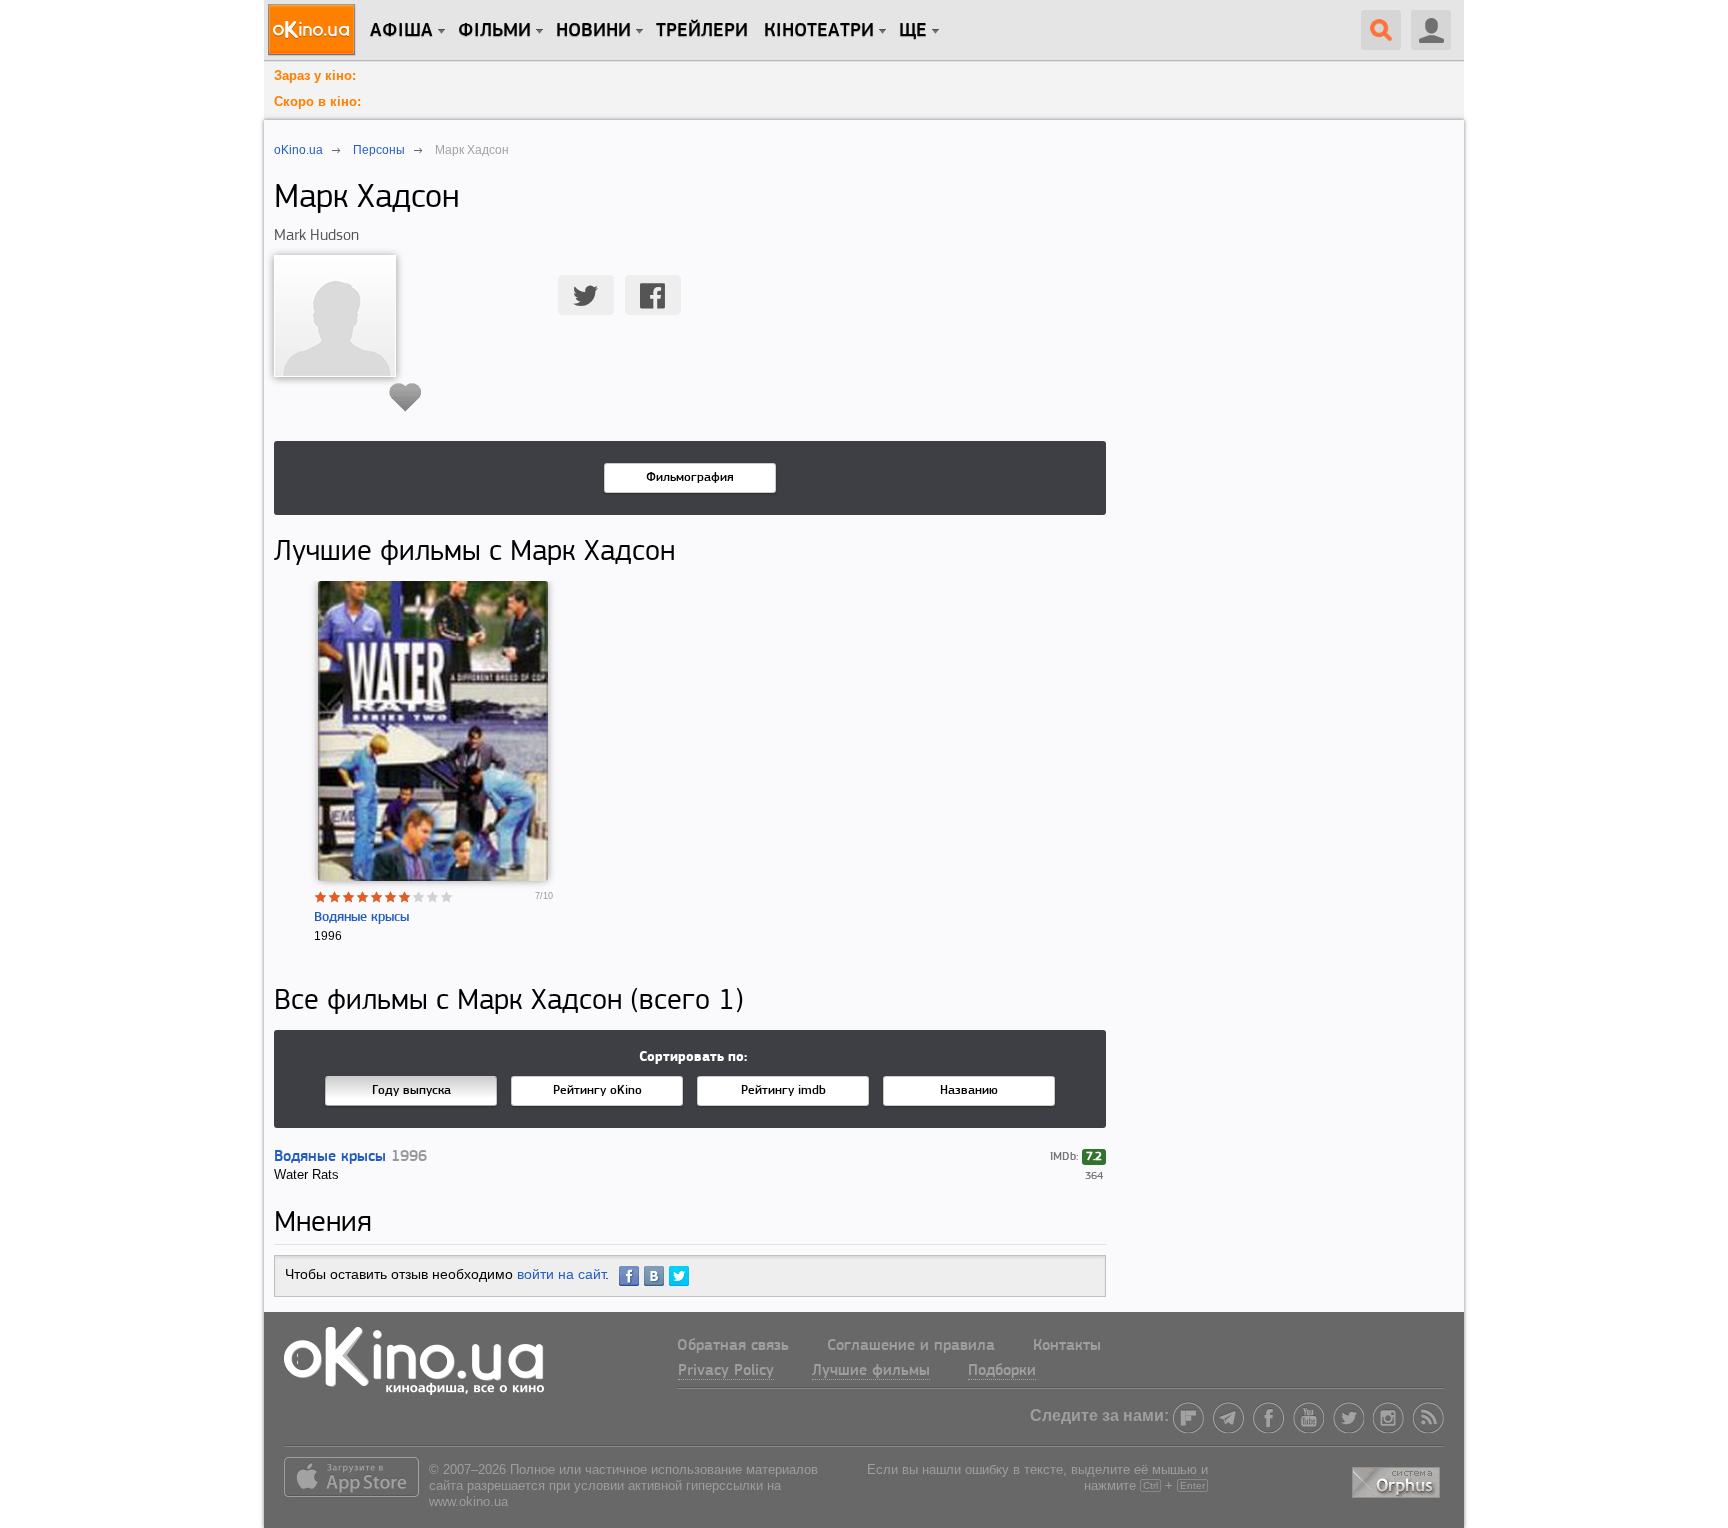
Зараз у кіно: (315, 75)
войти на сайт (561, 1274)
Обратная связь (733, 1346)
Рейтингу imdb (783, 1090)
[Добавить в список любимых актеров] (405, 397)
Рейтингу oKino (597, 1090)
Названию (969, 1090)
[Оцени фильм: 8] (419, 897)
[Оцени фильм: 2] (335, 897)
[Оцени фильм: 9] (433, 897)
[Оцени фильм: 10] (447, 897)
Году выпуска (411, 1090)
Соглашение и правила (911, 1346)
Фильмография (690, 477)
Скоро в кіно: (317, 101)
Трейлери (702, 31)
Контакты (1067, 1346)
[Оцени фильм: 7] (405, 897)
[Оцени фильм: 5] (377, 897)
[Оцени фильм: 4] (363, 897)
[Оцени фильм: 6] (391, 897)
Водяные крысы (361, 917)
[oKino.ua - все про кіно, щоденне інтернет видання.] (314, 30)
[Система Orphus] (1398, 1478)
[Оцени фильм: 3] (349, 897)
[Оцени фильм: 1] (321, 897)
